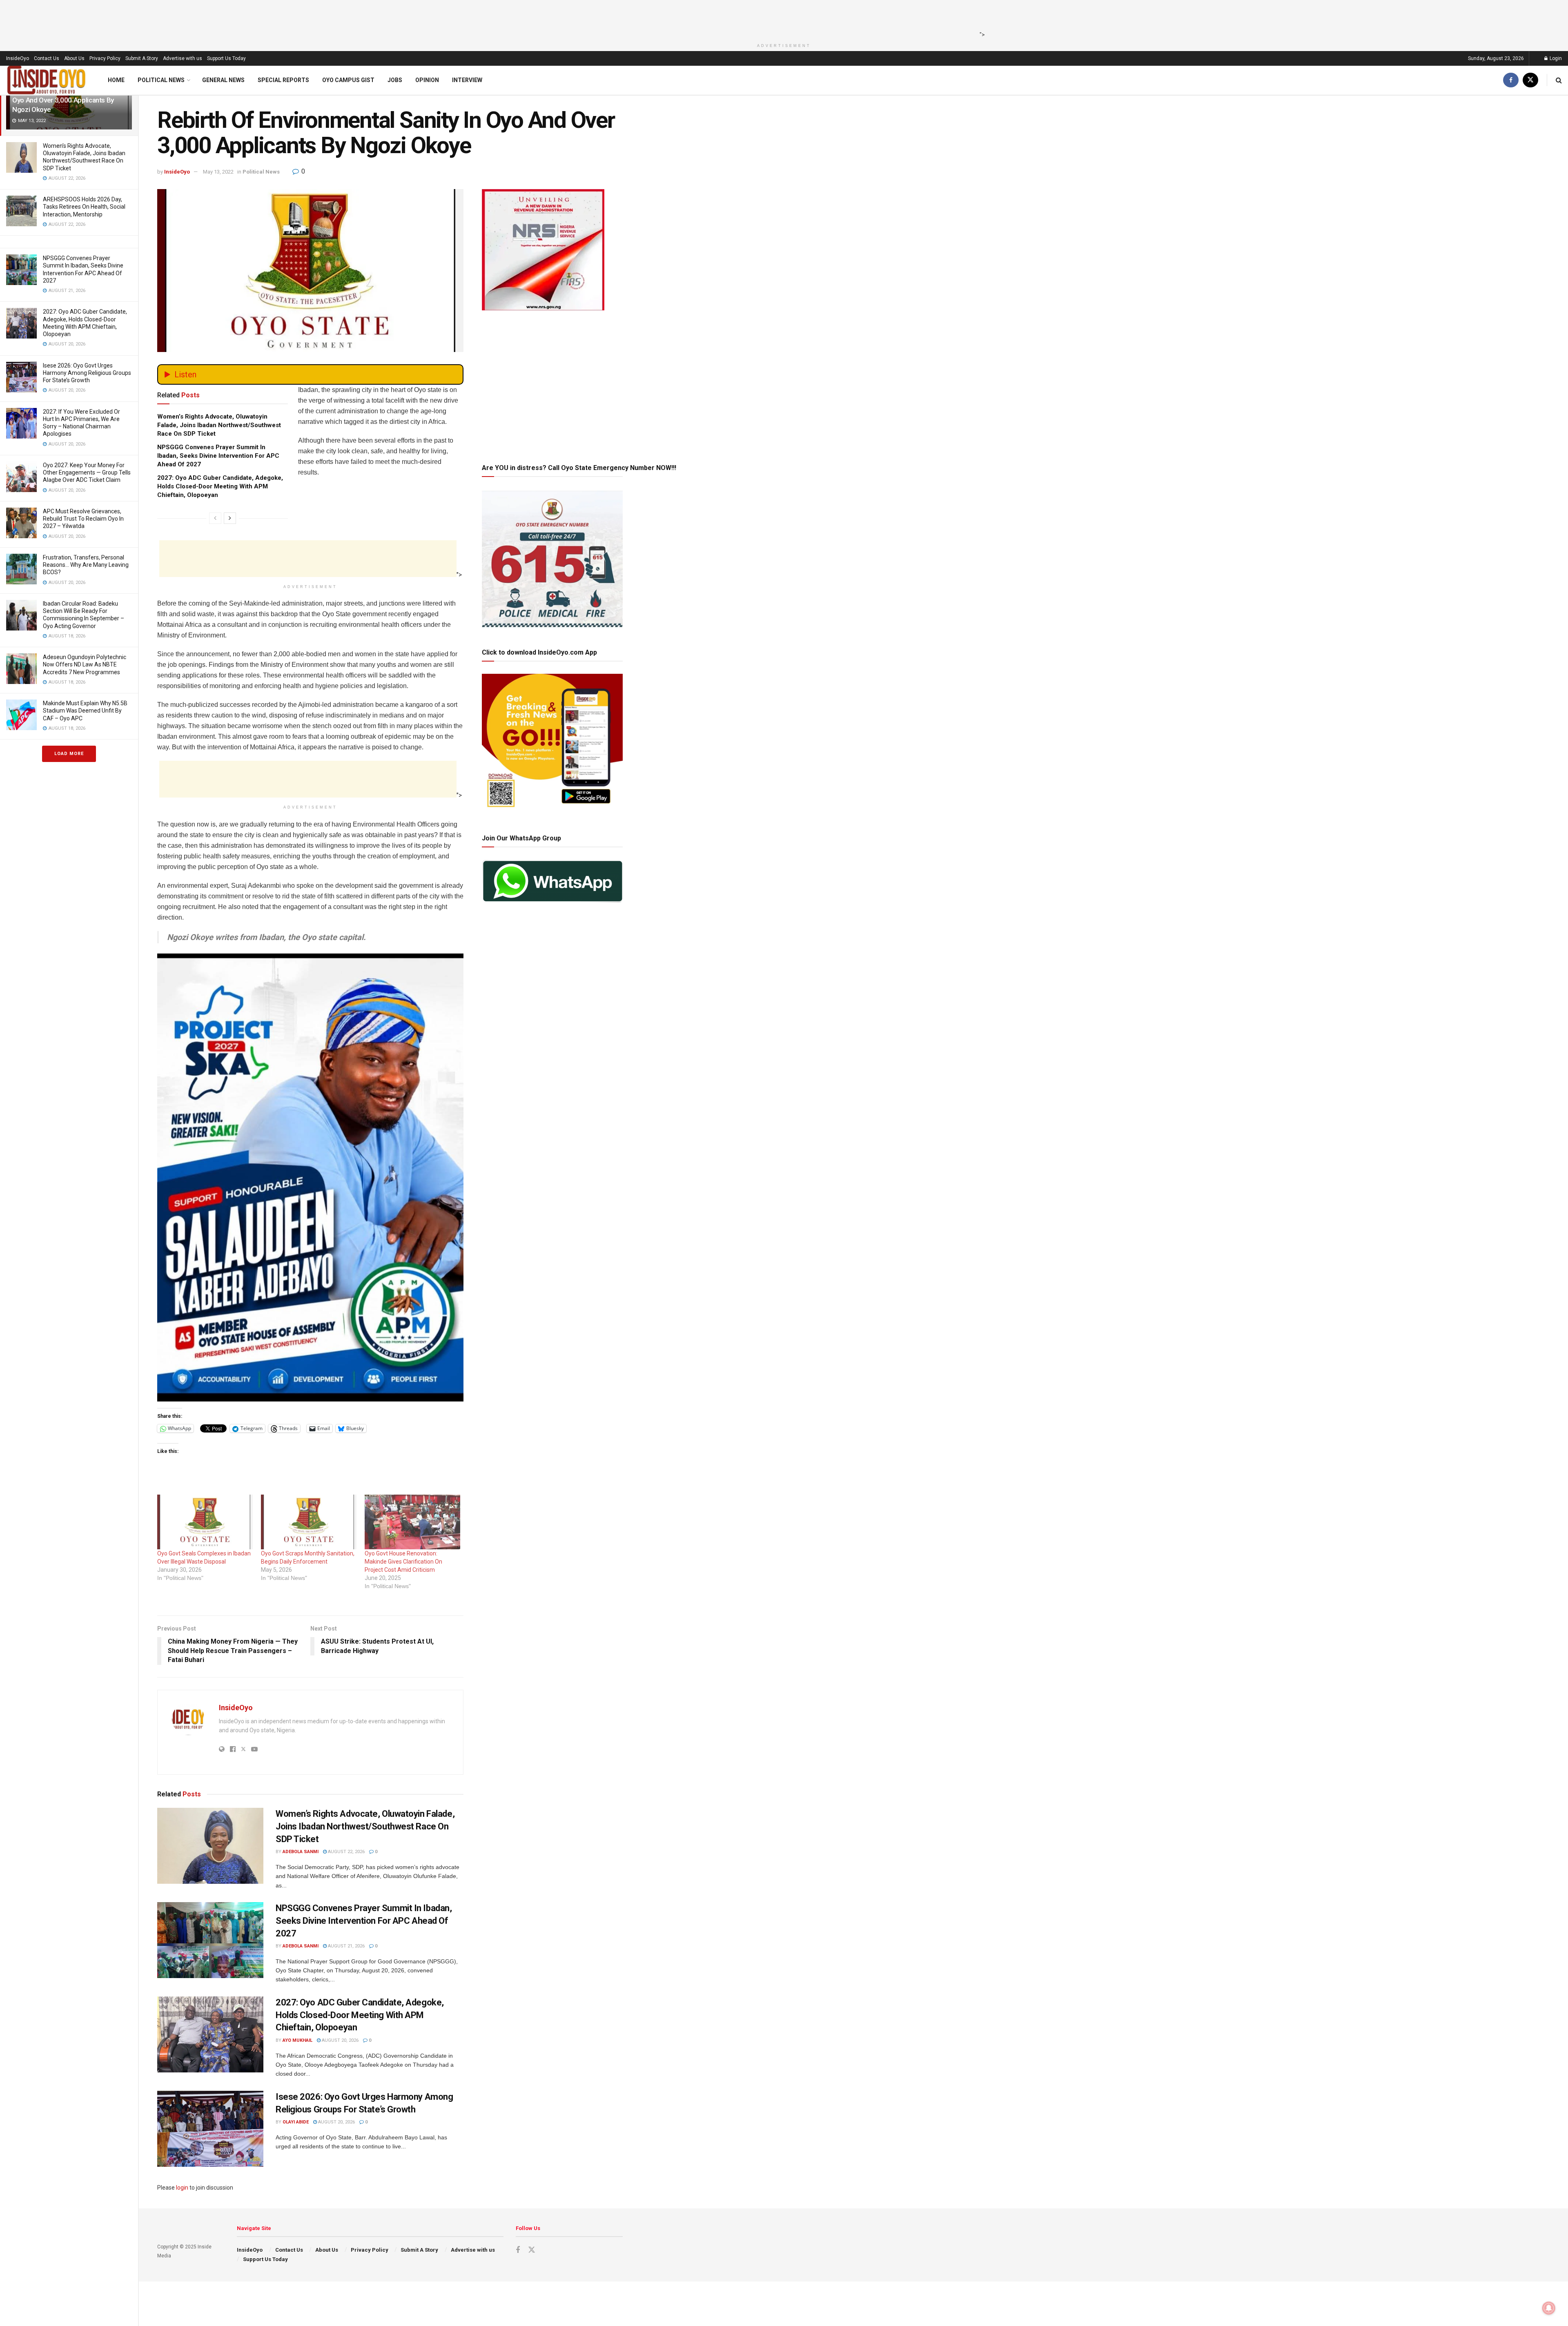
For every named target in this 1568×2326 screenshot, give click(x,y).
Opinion (427, 80)
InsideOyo (18, 58)
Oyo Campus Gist (348, 80)
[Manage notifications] (1549, 2308)
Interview (467, 80)
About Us (74, 58)
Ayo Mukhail (297, 2040)
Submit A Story (142, 58)
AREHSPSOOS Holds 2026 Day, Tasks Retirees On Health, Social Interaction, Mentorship (84, 207)
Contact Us (47, 58)
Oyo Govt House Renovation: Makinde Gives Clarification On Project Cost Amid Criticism (403, 1562)
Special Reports (283, 80)
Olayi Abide (296, 2122)
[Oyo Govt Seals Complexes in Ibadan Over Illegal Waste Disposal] (205, 1522)
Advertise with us (183, 58)
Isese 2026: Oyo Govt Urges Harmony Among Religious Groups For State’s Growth (87, 373)
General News (223, 80)
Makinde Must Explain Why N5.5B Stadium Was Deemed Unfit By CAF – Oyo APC (85, 711)
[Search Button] (1559, 80)
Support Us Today (226, 58)
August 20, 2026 (340, 2040)
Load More (69, 754)
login (182, 2188)
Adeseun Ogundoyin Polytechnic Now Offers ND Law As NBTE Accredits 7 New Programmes (85, 664)
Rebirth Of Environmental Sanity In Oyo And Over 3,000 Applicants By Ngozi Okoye (63, 100)
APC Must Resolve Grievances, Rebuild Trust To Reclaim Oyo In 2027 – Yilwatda (83, 519)
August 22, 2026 (346, 1852)
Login (1555, 58)
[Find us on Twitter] (1530, 80)
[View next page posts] (230, 518)
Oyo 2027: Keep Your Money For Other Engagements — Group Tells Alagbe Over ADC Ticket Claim (87, 472)
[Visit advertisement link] (310, 1178)
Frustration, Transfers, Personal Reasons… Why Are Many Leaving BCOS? (86, 565)
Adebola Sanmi (301, 1852)
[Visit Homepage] (47, 80)
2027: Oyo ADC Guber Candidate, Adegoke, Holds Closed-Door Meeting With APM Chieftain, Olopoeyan (220, 486)
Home (116, 80)
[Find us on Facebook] (1511, 80)
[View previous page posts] (215, 518)
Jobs (395, 80)
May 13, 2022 (218, 172)
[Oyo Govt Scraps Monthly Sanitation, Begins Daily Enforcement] (309, 1522)
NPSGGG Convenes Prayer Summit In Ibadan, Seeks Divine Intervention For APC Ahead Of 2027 (218, 456)
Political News (161, 80)
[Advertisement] (782, 18)
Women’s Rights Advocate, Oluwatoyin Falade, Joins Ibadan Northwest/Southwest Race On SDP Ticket (219, 425)
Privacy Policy (105, 58)
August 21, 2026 (346, 1946)
